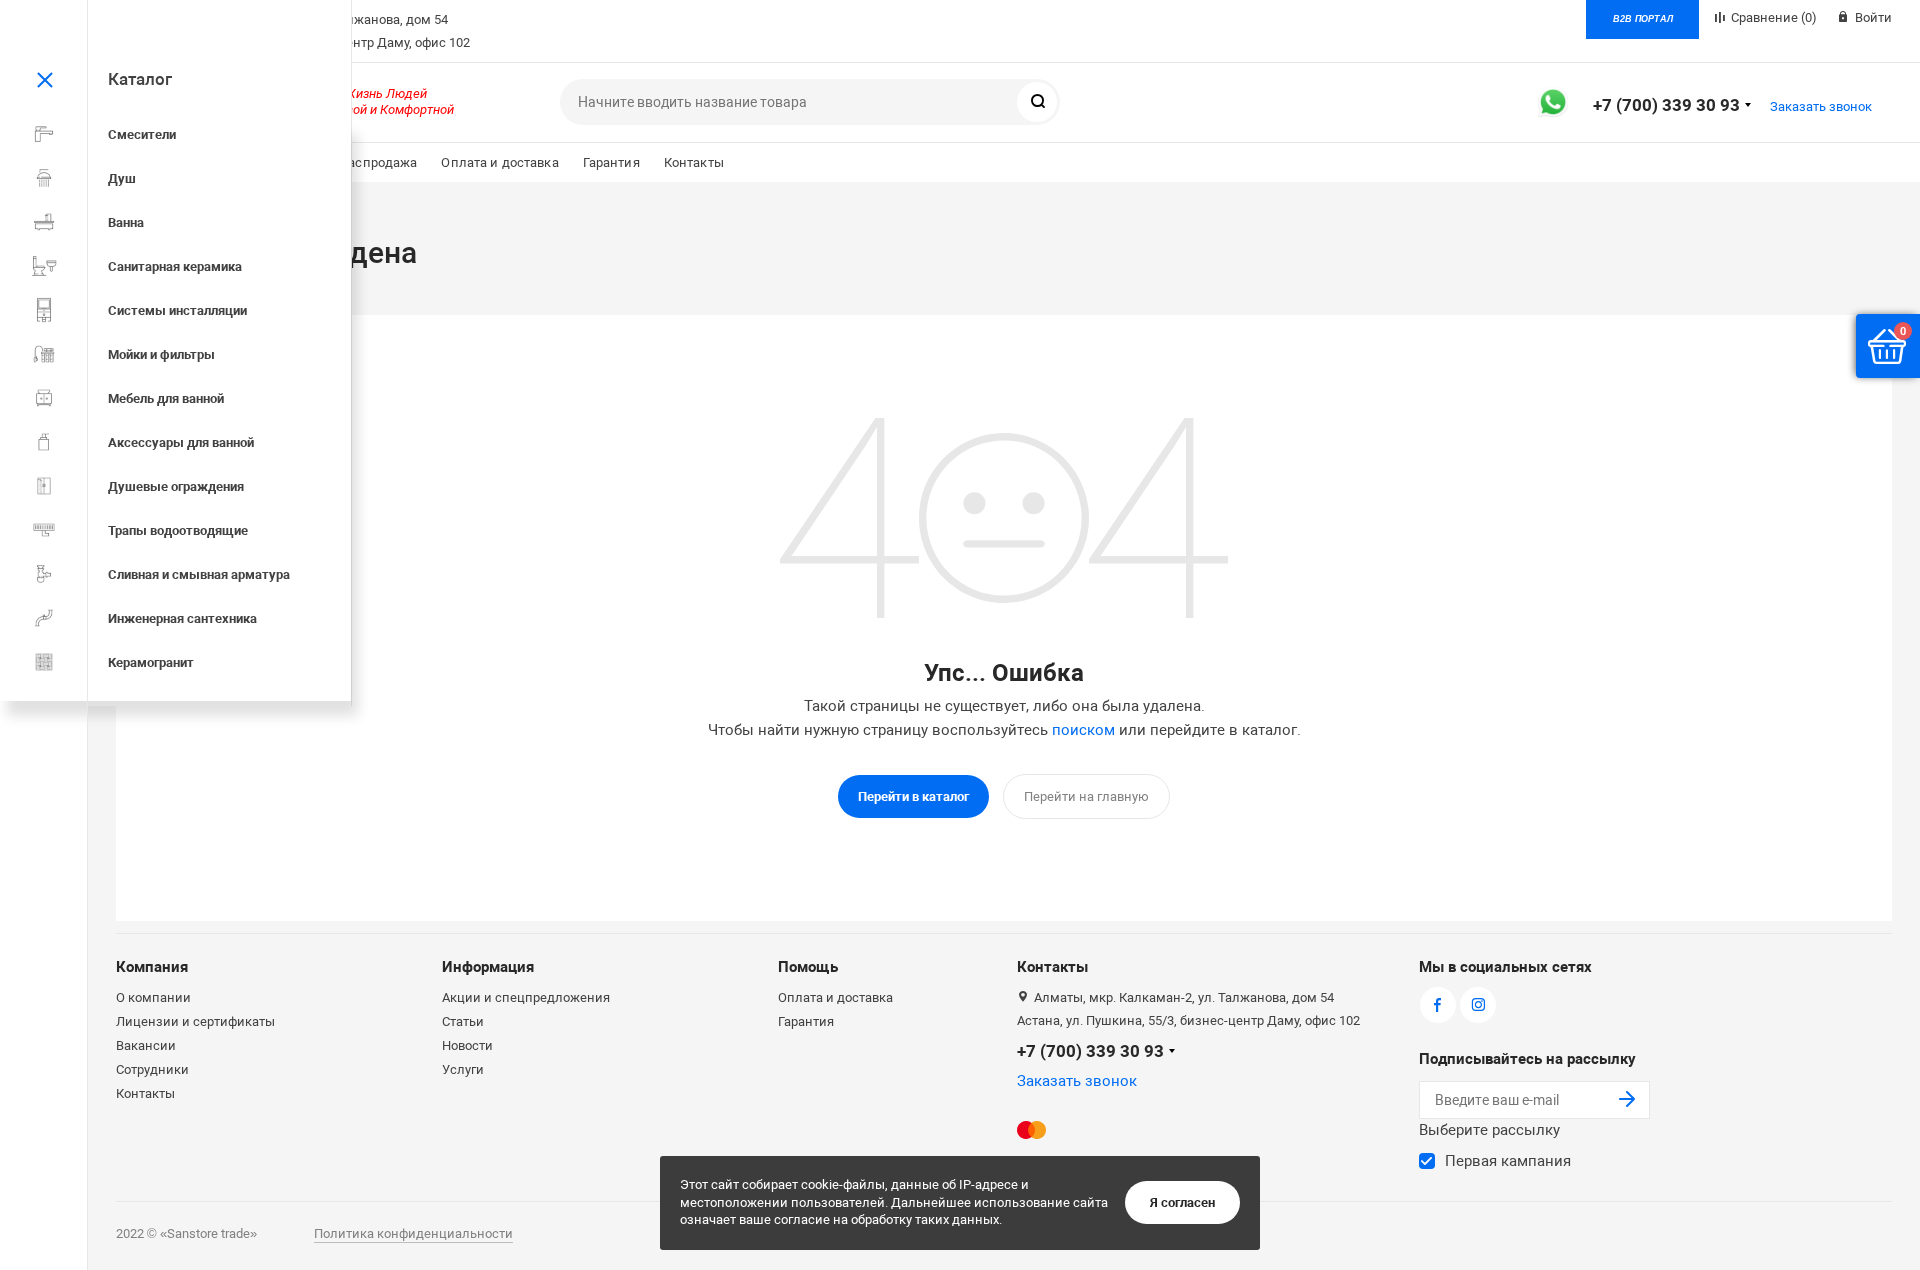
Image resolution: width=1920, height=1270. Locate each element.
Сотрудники (152, 1069)
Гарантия (611, 162)
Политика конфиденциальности (413, 1233)
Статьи (463, 1021)
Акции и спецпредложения (526, 997)
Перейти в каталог (913, 796)
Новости (467, 1045)
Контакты (694, 162)
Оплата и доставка (499, 162)
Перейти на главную (1086, 796)
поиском (1083, 730)
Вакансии (146, 1045)
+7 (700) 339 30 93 (1666, 105)
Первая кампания (1508, 1161)
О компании (153, 997)
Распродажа (378, 162)
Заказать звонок (1821, 106)
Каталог (140, 79)
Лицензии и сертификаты (195, 1021)
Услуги (463, 1069)
